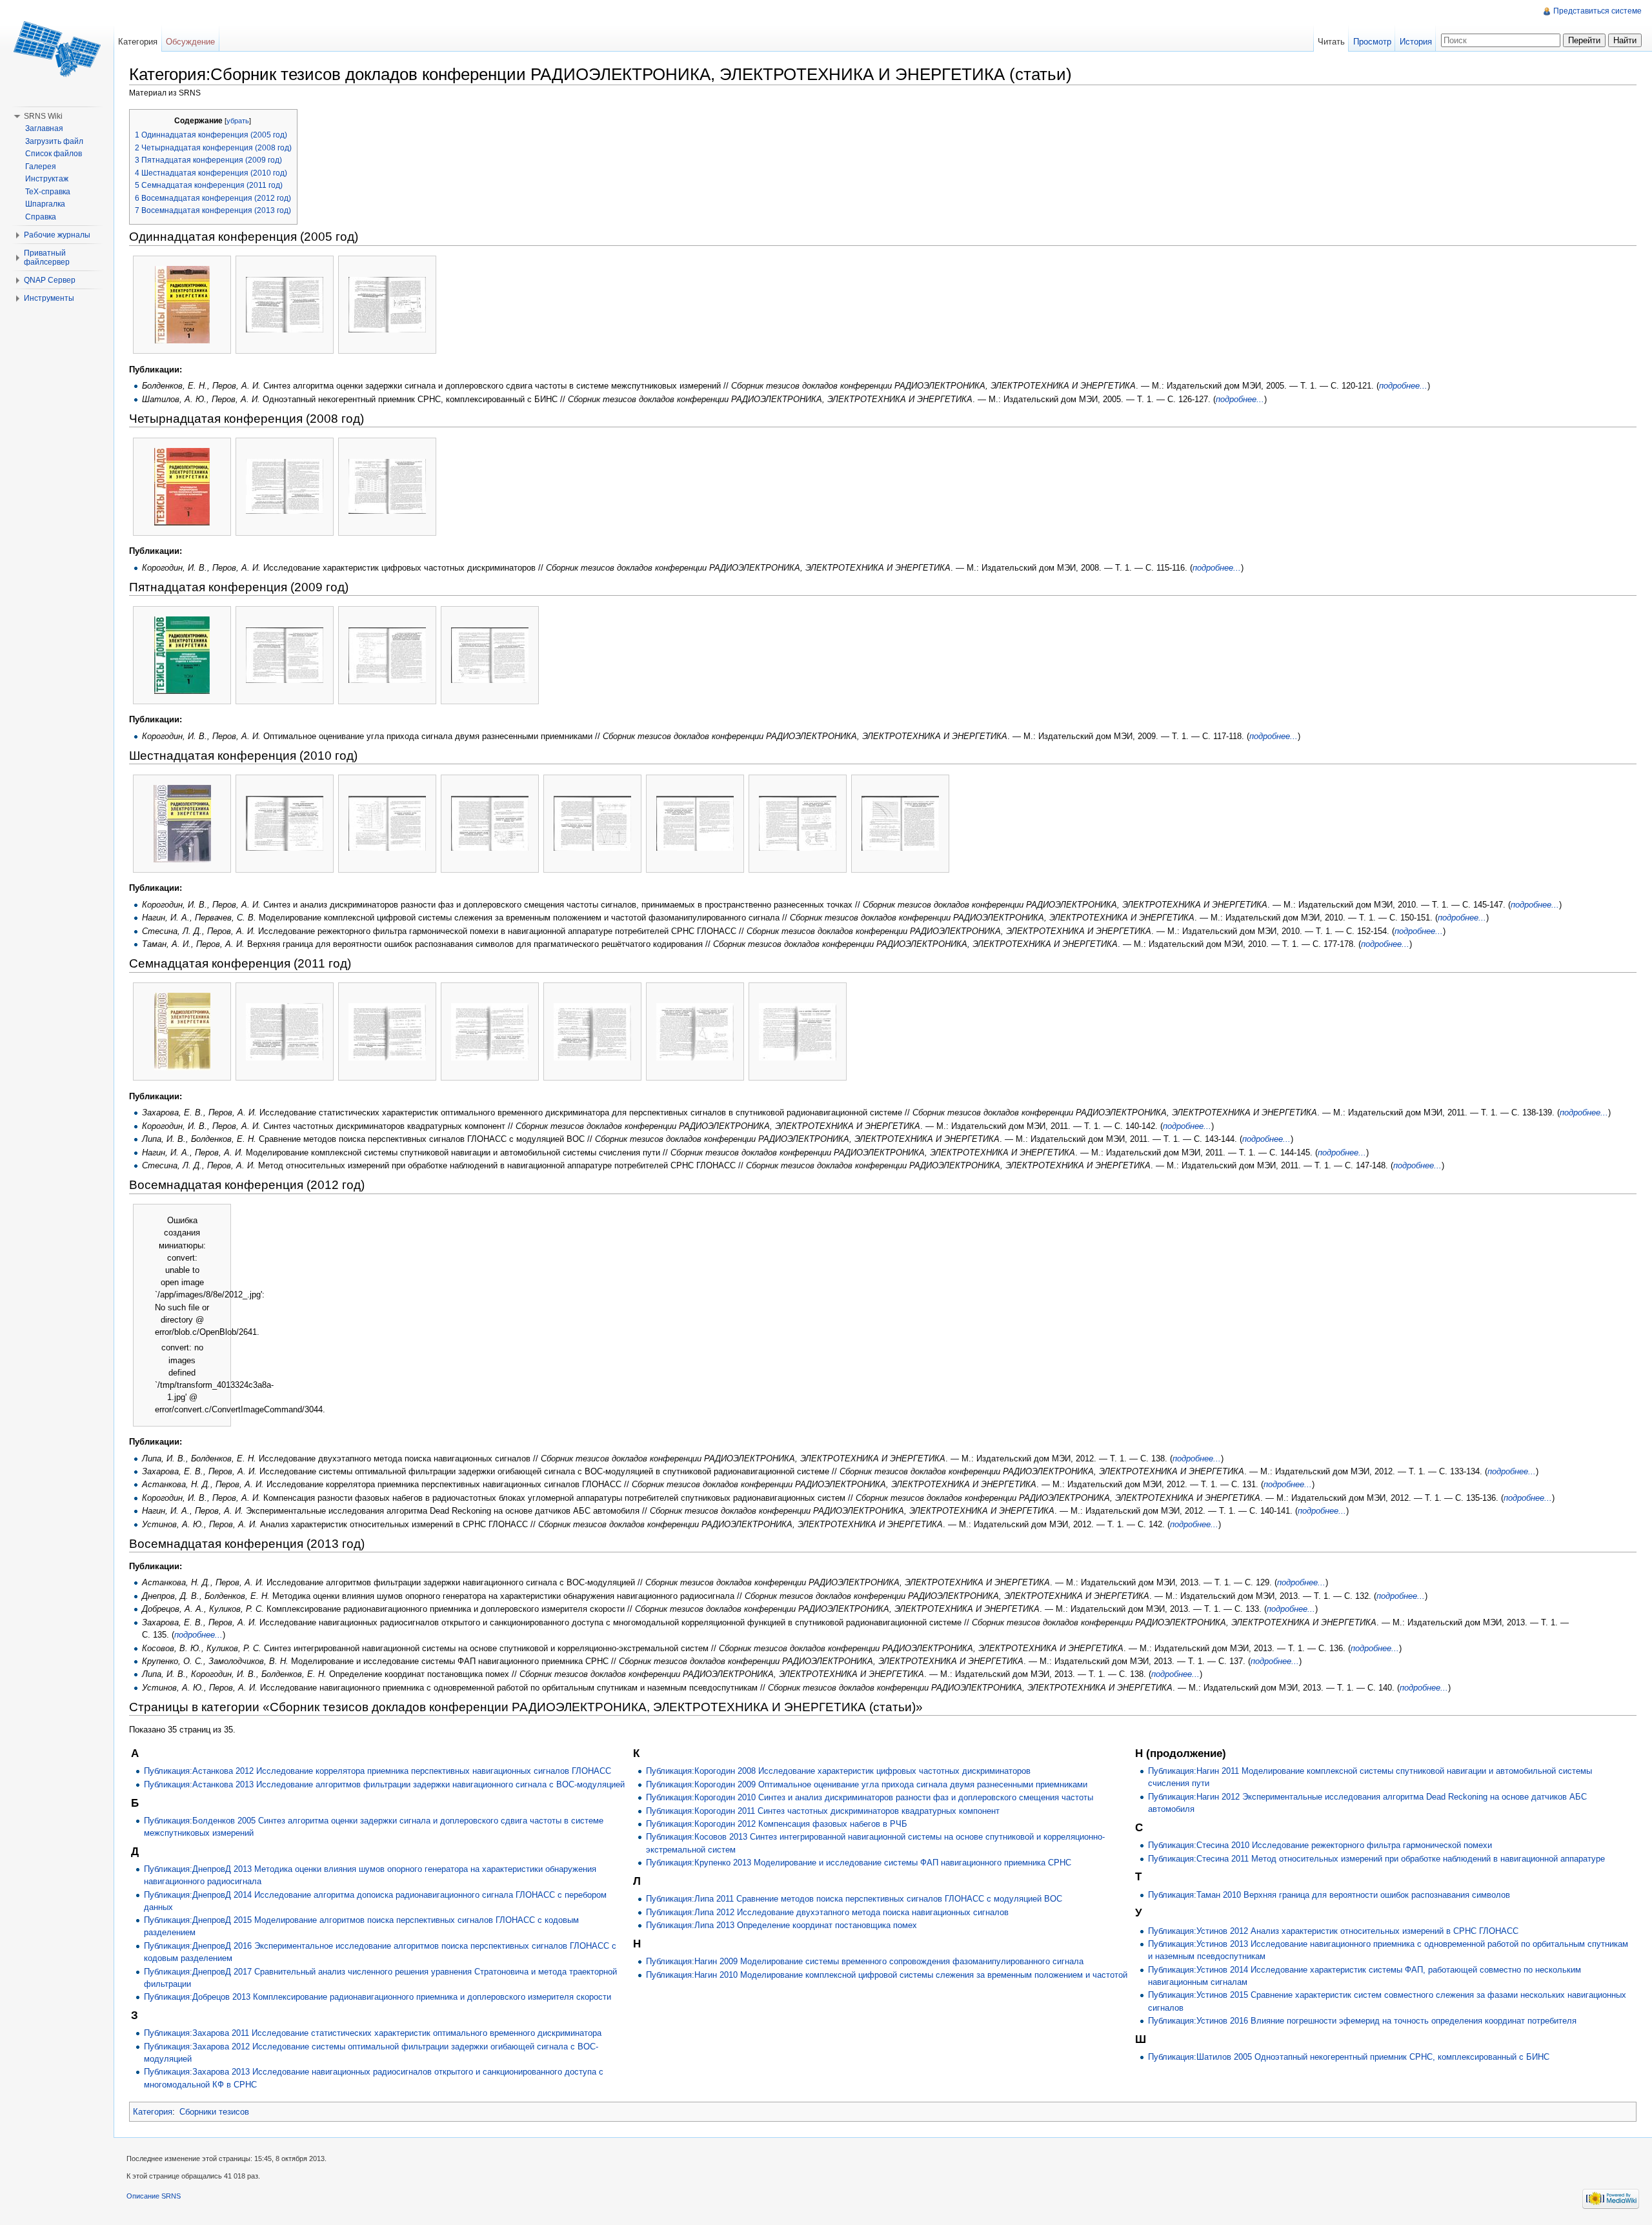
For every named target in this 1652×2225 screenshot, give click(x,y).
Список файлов (54, 154)
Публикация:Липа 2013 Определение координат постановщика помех (781, 1925)
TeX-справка (48, 192)
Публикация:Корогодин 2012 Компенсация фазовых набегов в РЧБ (777, 1824)
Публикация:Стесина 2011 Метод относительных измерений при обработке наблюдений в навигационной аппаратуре (1376, 1859)
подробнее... (1403, 386)
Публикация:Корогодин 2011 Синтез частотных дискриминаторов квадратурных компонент (823, 1811)
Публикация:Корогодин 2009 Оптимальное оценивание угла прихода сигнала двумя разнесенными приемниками (867, 1784)
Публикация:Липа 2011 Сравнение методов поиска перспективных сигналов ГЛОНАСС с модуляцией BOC (854, 1899)
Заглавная (44, 128)
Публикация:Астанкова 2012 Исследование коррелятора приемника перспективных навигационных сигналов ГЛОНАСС (378, 1771)
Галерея (41, 167)
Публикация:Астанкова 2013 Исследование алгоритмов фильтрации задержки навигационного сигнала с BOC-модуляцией (384, 1784)
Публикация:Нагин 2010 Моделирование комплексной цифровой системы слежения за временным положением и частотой (887, 1975)
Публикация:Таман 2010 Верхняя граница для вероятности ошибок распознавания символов (1329, 1895)
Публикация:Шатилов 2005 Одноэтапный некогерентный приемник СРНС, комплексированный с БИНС (1349, 2057)
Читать (1331, 42)
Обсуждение (190, 42)
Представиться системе (1597, 11)
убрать (238, 121)
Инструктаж (47, 179)
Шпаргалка (45, 204)
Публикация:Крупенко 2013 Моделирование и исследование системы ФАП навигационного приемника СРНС (859, 1863)
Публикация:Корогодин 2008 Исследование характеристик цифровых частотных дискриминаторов (838, 1771)
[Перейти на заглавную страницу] (57, 52)
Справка (41, 217)
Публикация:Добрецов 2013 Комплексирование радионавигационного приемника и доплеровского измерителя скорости (378, 1997)
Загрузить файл (54, 141)
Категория (153, 2112)
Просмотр (1372, 42)
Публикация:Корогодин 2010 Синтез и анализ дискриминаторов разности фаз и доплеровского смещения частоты (870, 1797)
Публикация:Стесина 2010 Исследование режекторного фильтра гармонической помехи (1320, 1845)
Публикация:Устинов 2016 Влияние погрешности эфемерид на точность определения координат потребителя (1362, 2021)
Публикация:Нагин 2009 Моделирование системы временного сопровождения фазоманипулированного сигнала (865, 1961)
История (1416, 42)
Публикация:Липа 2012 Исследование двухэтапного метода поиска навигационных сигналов (827, 1912)
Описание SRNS (154, 2196)
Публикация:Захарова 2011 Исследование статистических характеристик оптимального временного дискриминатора (373, 2033)
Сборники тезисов (214, 2112)
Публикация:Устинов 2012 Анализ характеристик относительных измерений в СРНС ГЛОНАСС (1333, 1931)
